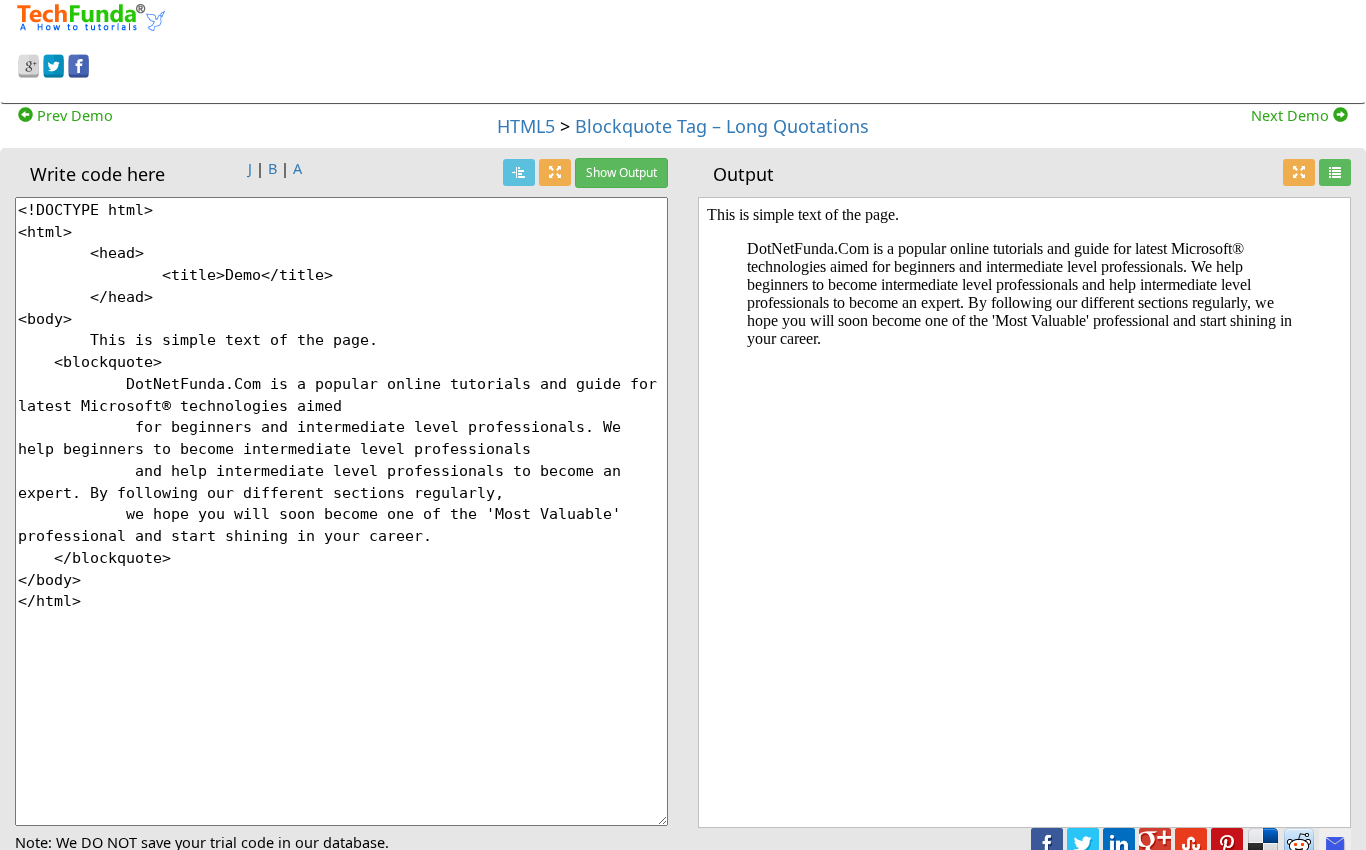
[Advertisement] (853, 48)
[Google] (28, 63)
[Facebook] (78, 63)
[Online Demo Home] (91, 15)
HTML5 (526, 126)
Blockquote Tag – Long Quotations (722, 126)
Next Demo (1292, 115)
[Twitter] (53, 63)
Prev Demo (73, 115)
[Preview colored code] (519, 172)
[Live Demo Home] (1335, 172)
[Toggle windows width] (555, 172)
